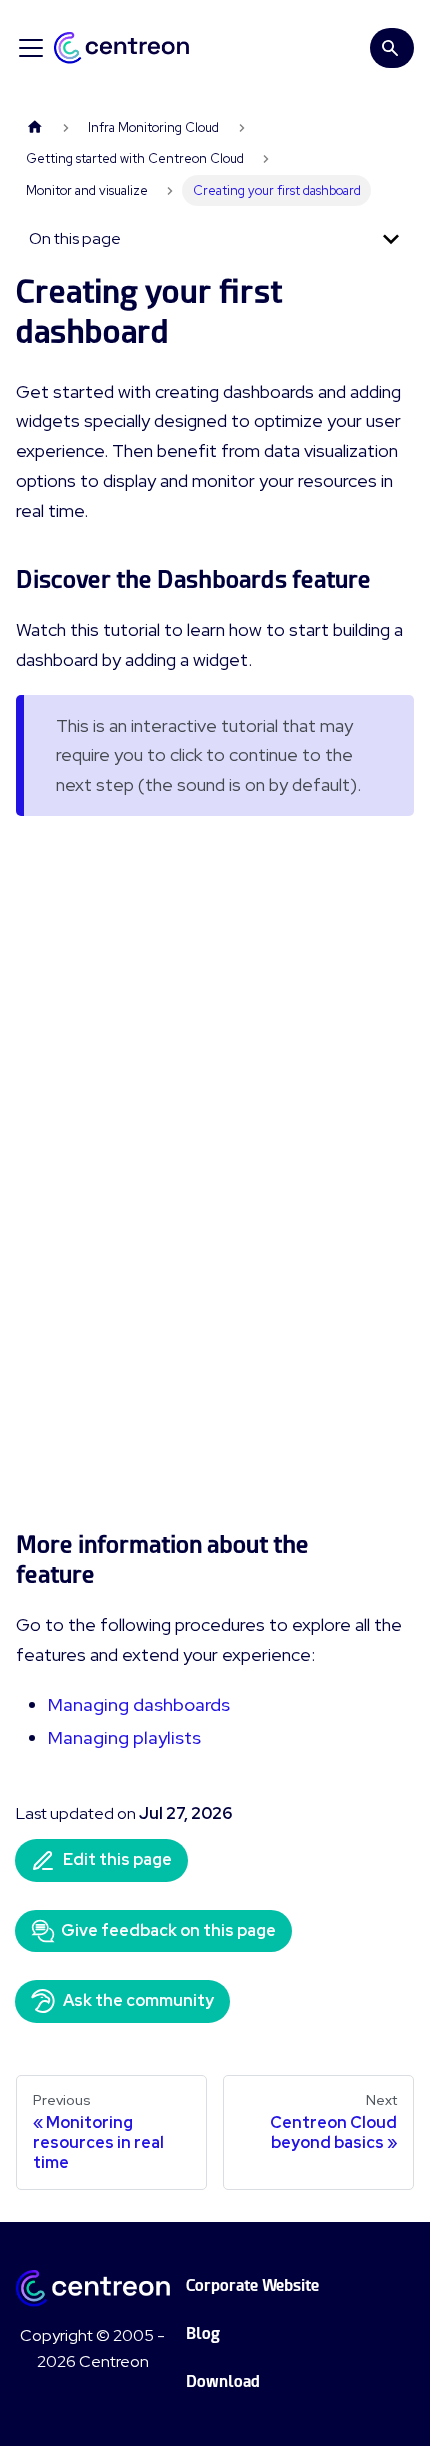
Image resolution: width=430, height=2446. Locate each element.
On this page (75, 238)
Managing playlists (124, 1737)
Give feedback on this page (168, 1930)
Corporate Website (252, 2285)
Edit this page (117, 1859)
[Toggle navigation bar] (31, 48)
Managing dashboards (139, 1704)
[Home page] (35, 127)
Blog (203, 2333)
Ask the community (138, 2000)
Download (223, 2381)
